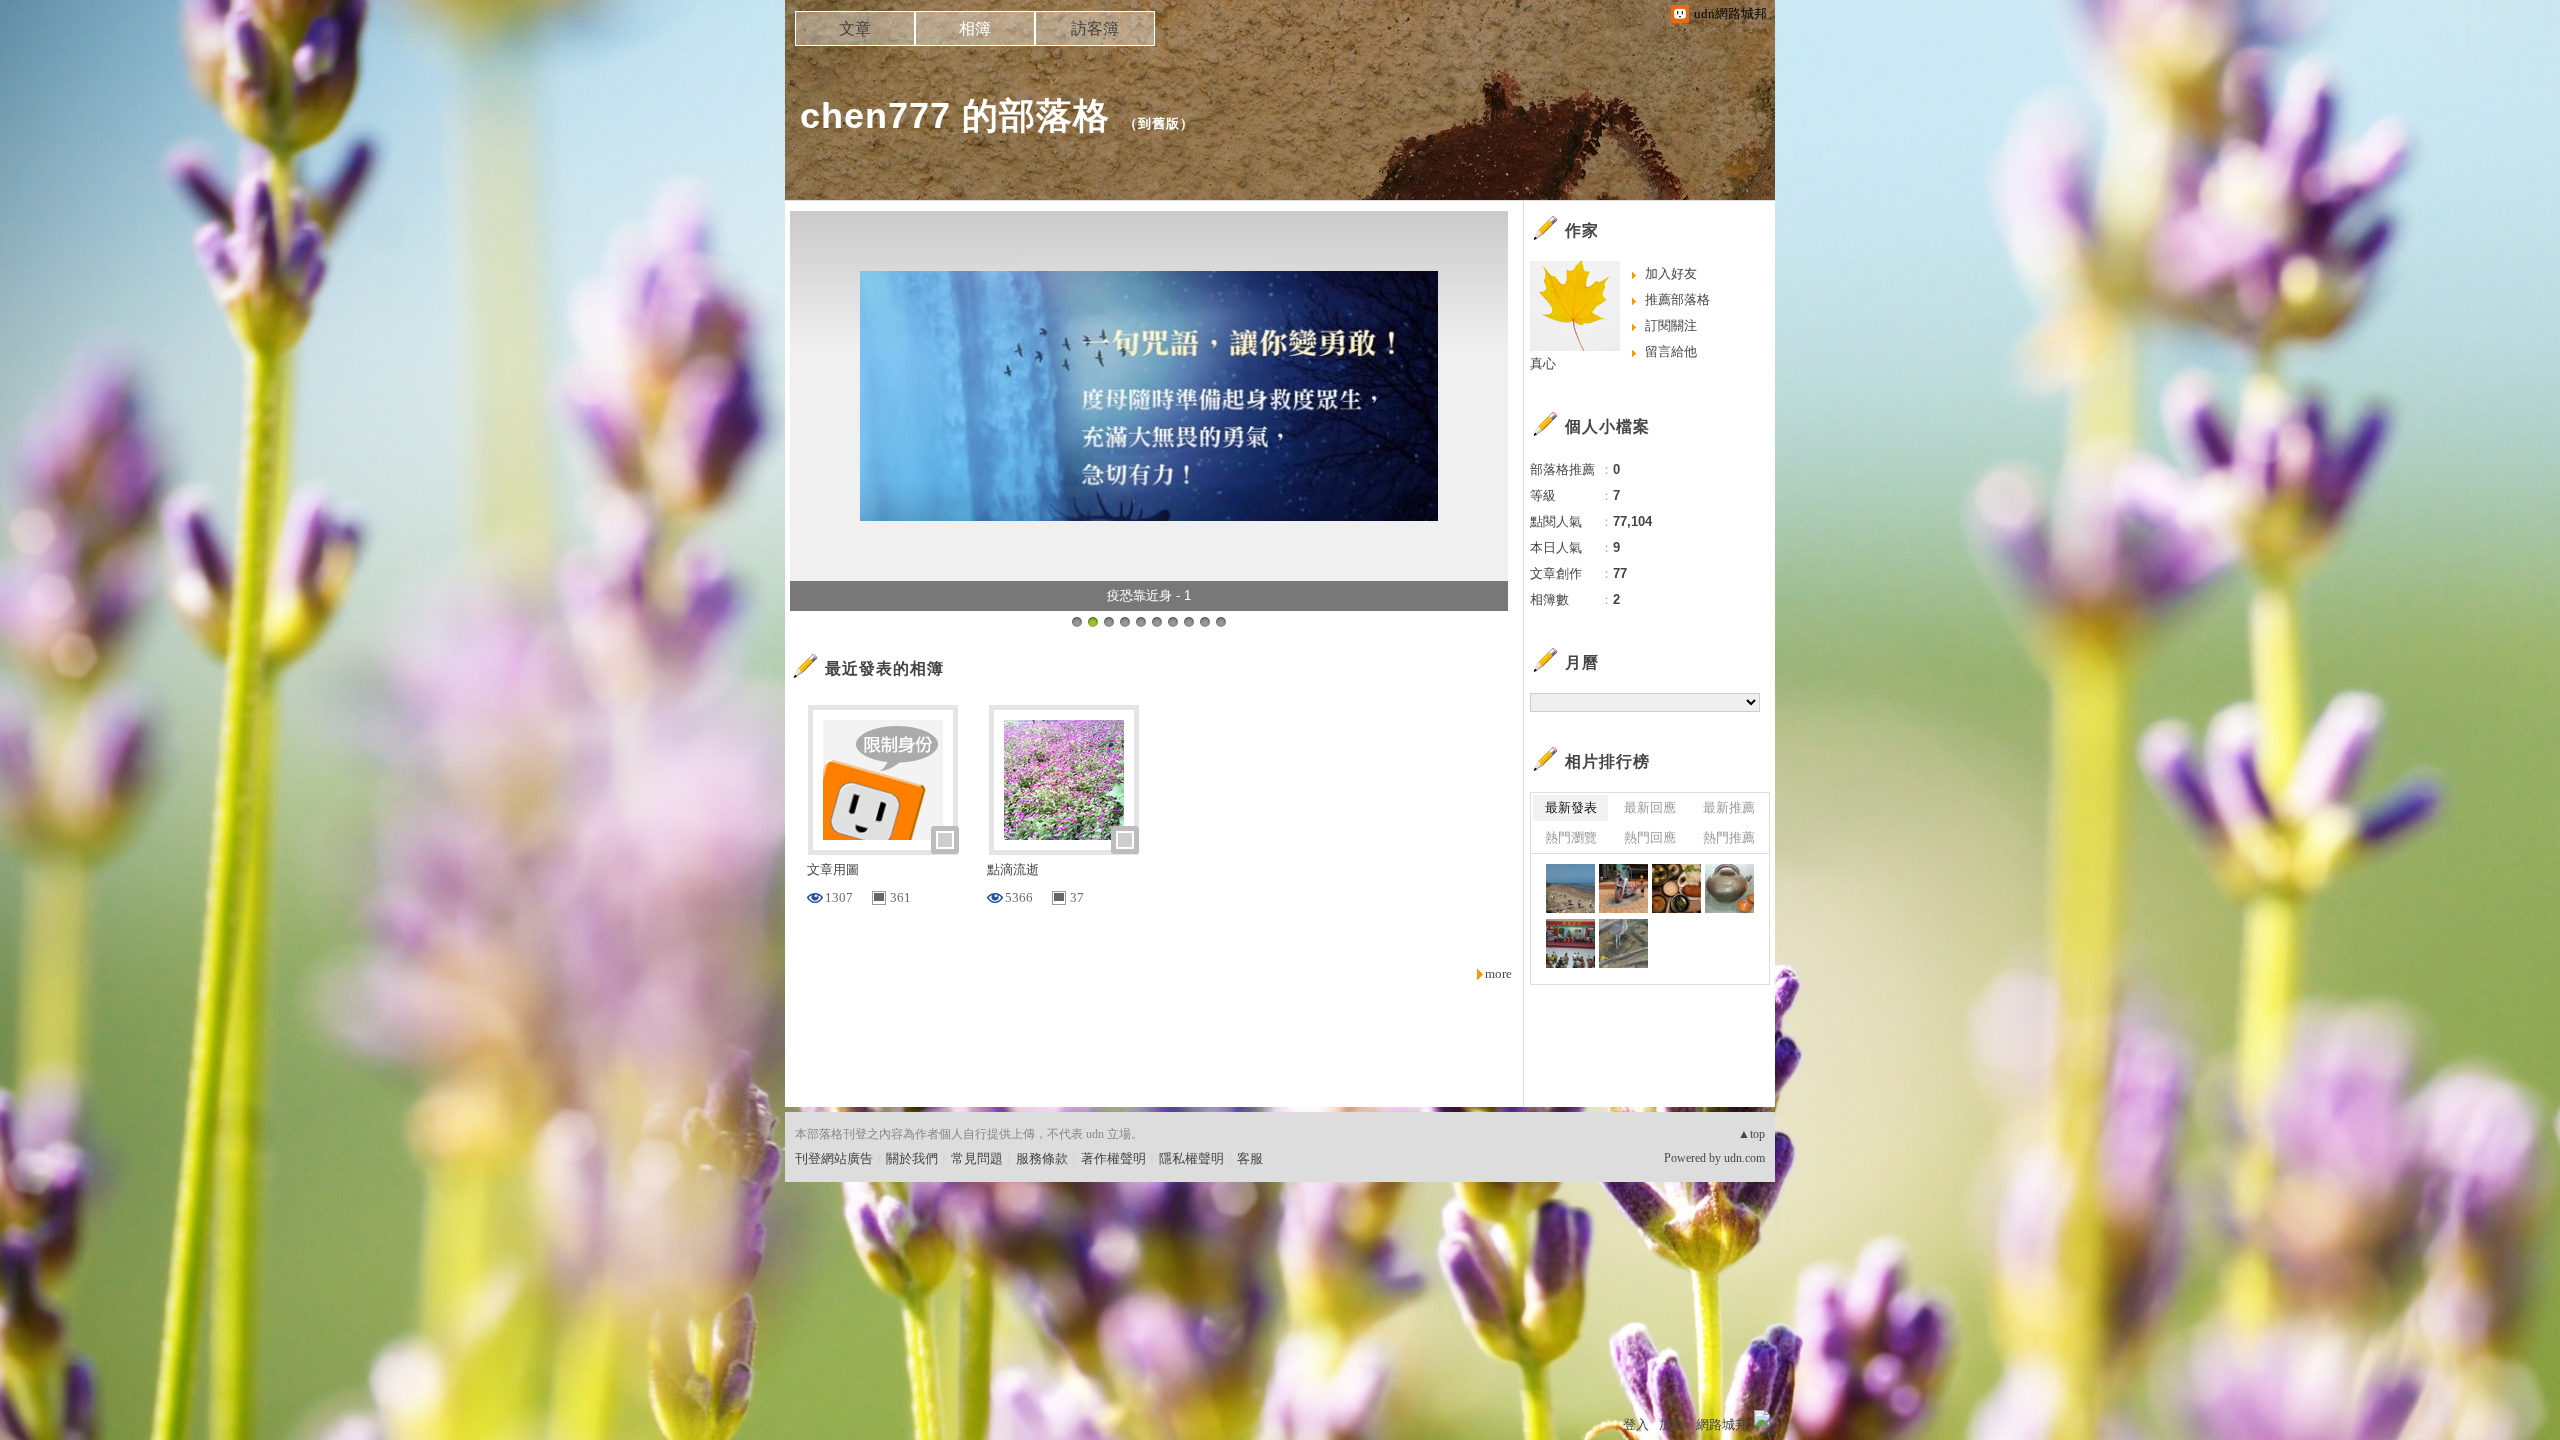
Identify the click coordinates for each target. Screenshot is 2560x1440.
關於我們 (912, 1158)
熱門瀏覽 (1571, 837)
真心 (1543, 363)
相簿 (975, 28)
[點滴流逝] (1570, 888)
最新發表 (1571, 807)
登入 (1636, 1424)
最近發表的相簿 (884, 668)
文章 (855, 28)
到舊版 (1159, 123)
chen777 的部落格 (955, 115)
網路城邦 (1722, 1424)
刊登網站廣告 (834, 1158)
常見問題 (977, 1158)
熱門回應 (1650, 837)
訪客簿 (1095, 28)
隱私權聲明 (1191, 1158)
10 (1221, 622)
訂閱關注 (1671, 325)
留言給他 (1671, 351)
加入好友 (1671, 273)
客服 (1250, 1158)
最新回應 (1650, 807)
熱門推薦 (1729, 837)
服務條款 (1042, 1158)
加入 (1672, 1424)
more (1498, 973)
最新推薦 (1729, 807)
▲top (1751, 1134)
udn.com (1744, 1158)
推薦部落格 (1677, 299)
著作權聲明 (1113, 1158)
